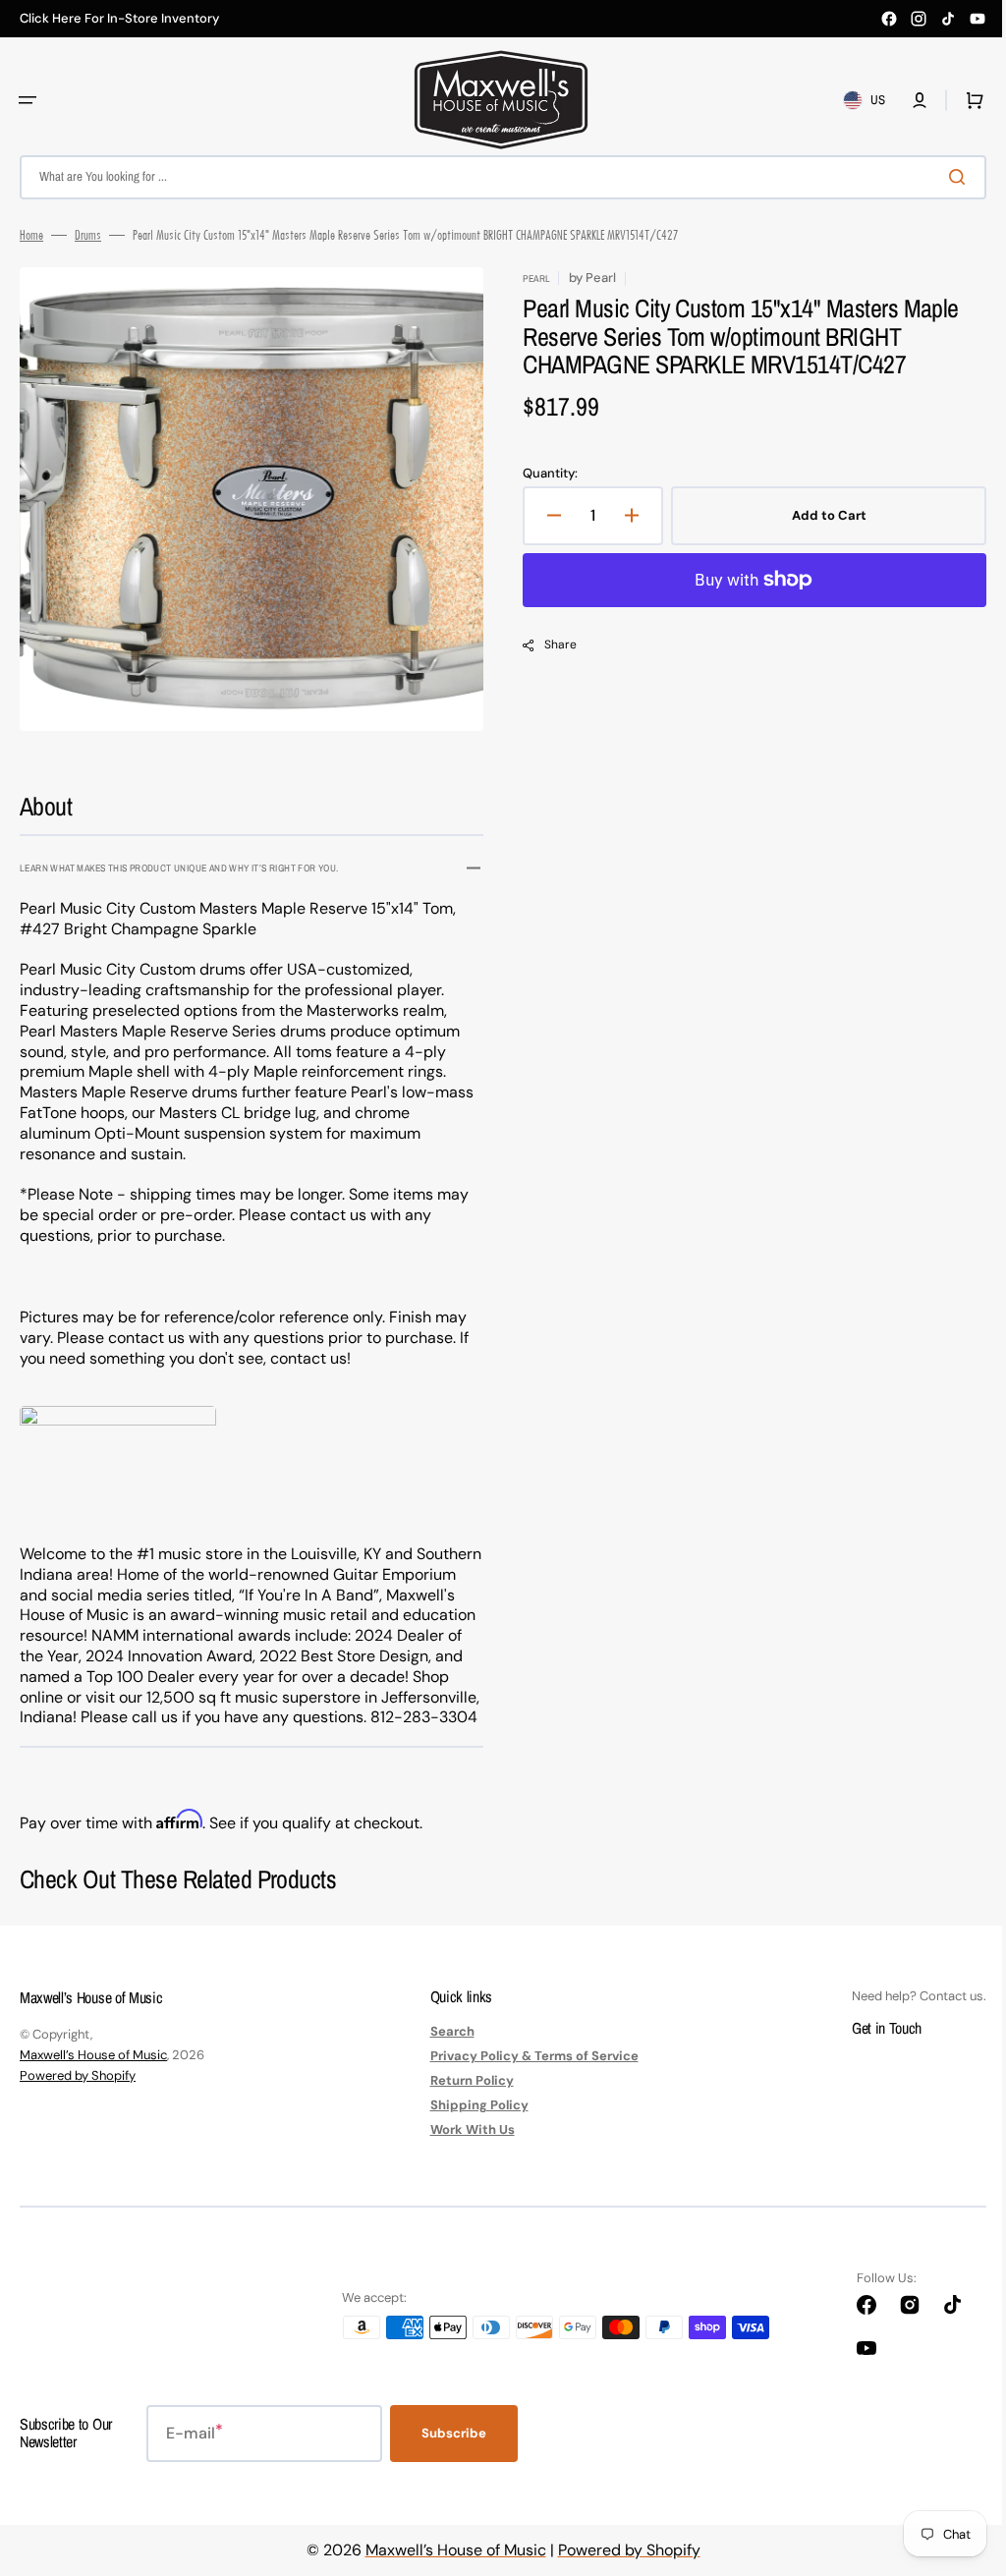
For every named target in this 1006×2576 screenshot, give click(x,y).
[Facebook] (889, 19)
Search (445, 2052)
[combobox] (496, 177)
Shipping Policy (472, 2126)
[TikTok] (948, 19)
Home (31, 235)
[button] (28, 100)
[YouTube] (978, 19)
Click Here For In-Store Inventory (119, 19)
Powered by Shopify (78, 2096)
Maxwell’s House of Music (93, 2075)
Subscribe (454, 2454)
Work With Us (465, 2150)
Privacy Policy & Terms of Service (527, 2076)
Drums (88, 235)
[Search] (946, 177)
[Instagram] (919, 19)
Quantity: (543, 474)
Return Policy (464, 2101)
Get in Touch (872, 2048)
